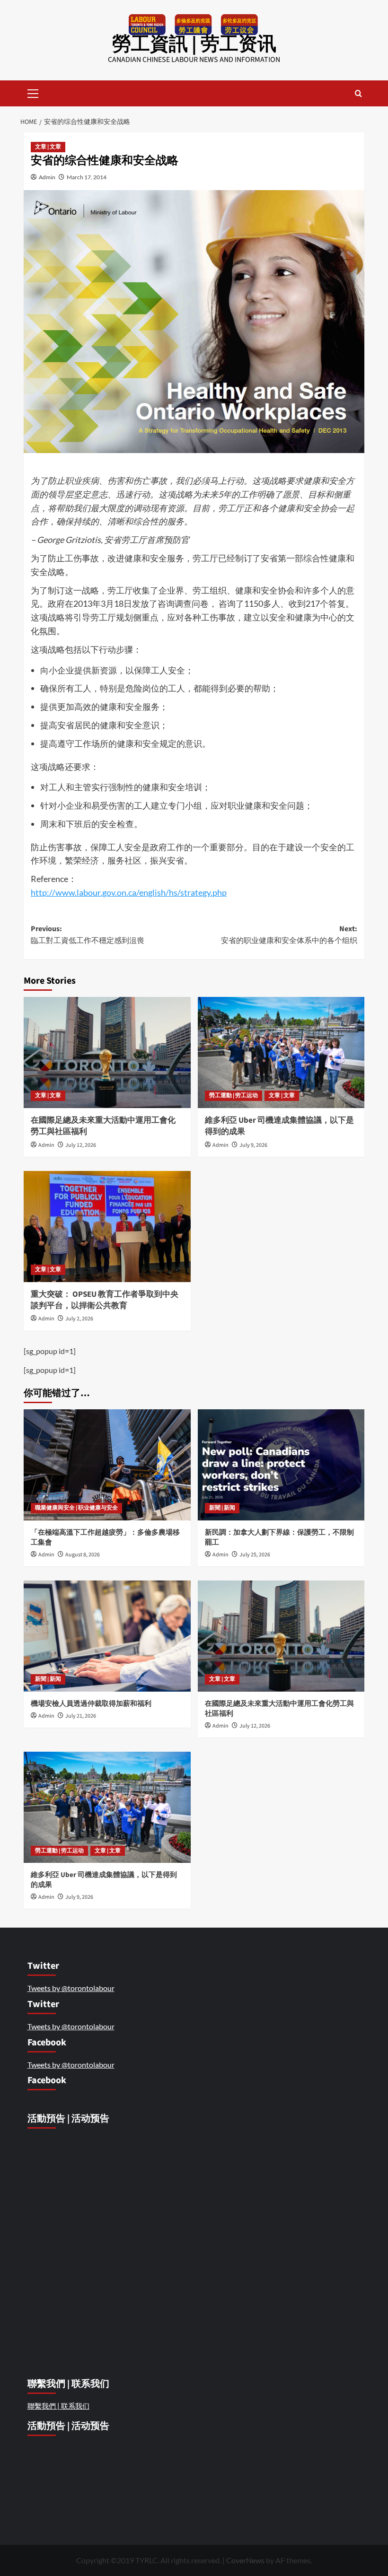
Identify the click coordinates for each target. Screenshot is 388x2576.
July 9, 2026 (253, 1145)
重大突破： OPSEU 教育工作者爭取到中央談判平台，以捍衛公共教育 (105, 1300)
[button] (33, 92)
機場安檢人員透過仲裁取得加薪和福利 (92, 1704)
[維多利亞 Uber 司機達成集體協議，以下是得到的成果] (281, 1052)
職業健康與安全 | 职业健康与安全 (76, 1508)
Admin (47, 177)
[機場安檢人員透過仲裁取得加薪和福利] (107, 1636)
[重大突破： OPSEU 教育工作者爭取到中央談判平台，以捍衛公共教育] (107, 1227)
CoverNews (245, 2560)
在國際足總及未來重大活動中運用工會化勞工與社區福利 (103, 1126)
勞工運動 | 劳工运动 (234, 1096)
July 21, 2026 (81, 1716)
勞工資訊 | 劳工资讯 (194, 44)
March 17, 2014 (87, 177)
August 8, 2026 (83, 1555)
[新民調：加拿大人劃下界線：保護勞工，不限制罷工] (281, 1465)
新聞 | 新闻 (222, 1508)
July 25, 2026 (255, 1555)
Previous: (88, 935)
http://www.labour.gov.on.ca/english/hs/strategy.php (129, 892)
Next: (289, 935)
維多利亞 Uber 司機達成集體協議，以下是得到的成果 (279, 1126)
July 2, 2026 (79, 1319)
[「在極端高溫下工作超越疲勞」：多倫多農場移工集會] (107, 1465)
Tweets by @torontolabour (71, 1988)
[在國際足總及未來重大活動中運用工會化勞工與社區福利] (107, 1052)
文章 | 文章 (48, 147)
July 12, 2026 (81, 1145)
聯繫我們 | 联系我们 (58, 2406)
